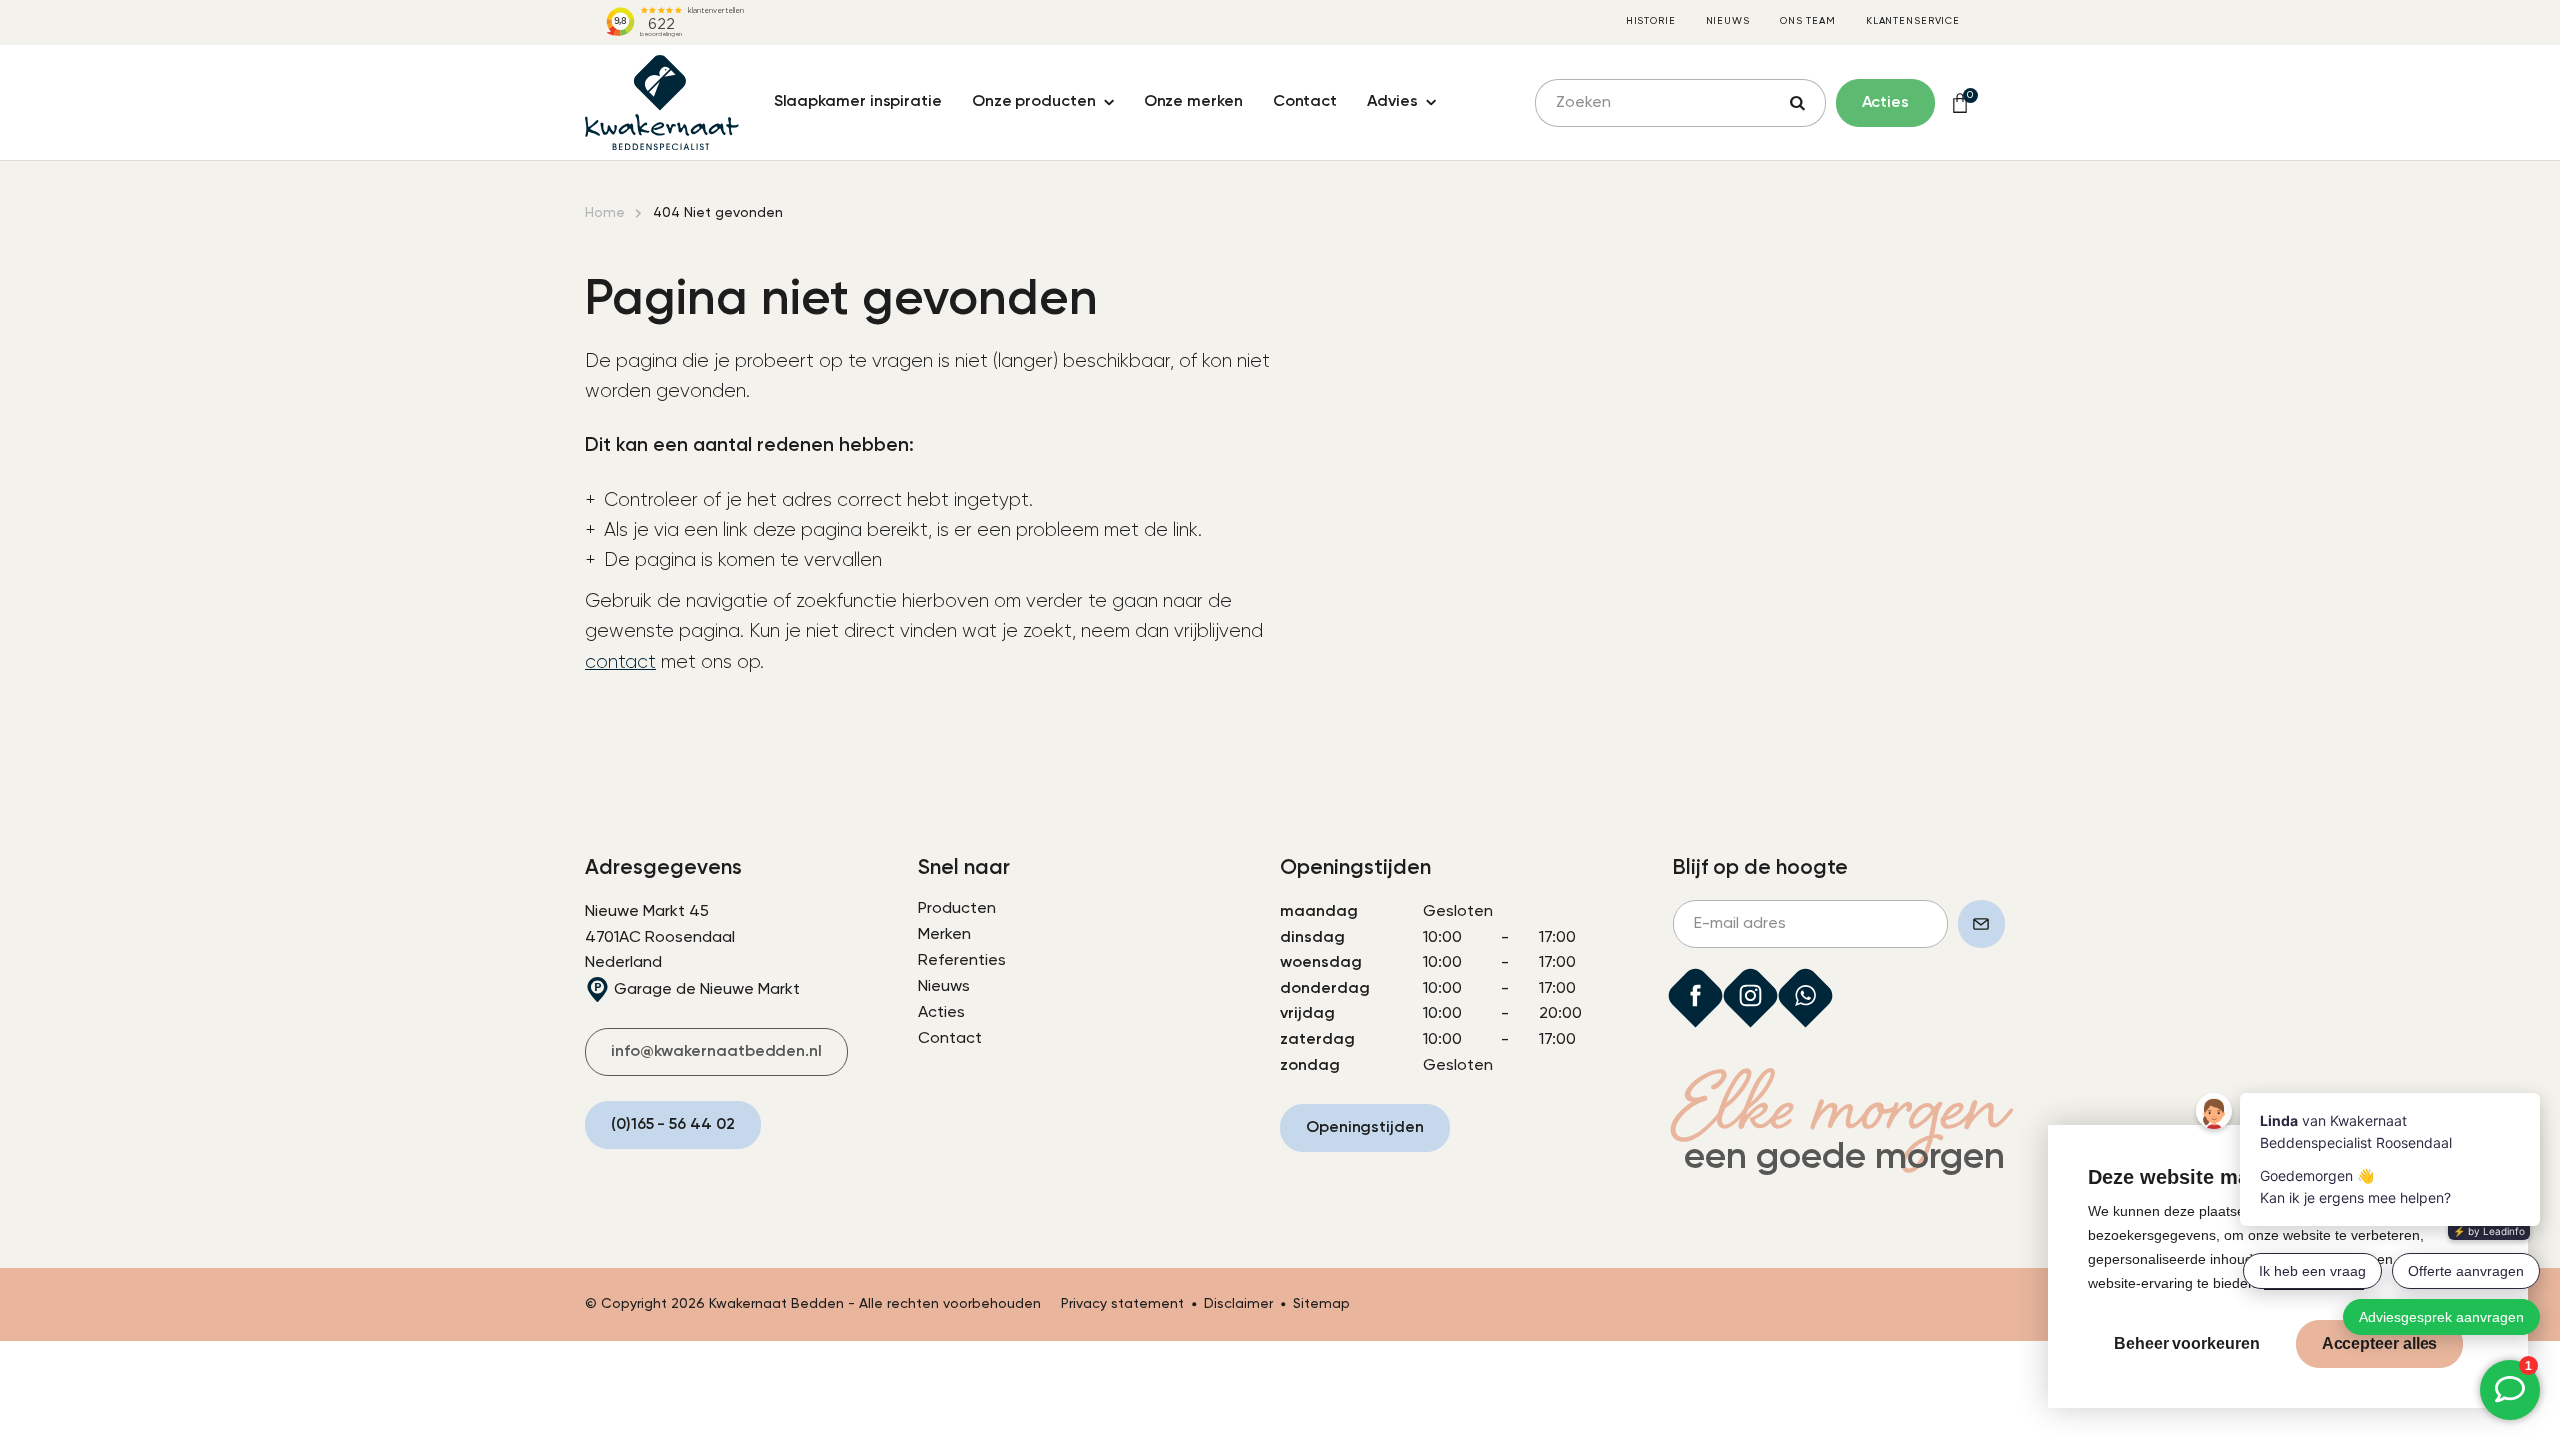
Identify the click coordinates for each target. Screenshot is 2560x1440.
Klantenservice (1913, 21)
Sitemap (1321, 1304)
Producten (957, 909)
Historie (1651, 21)
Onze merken (1193, 102)
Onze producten (1034, 102)
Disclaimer (1238, 1304)
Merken (944, 935)
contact (620, 662)
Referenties (962, 961)
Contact (1305, 102)
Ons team (1808, 21)
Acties (941, 1013)
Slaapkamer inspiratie (858, 102)
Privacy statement (1122, 1304)
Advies (1392, 102)
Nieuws (1728, 21)
